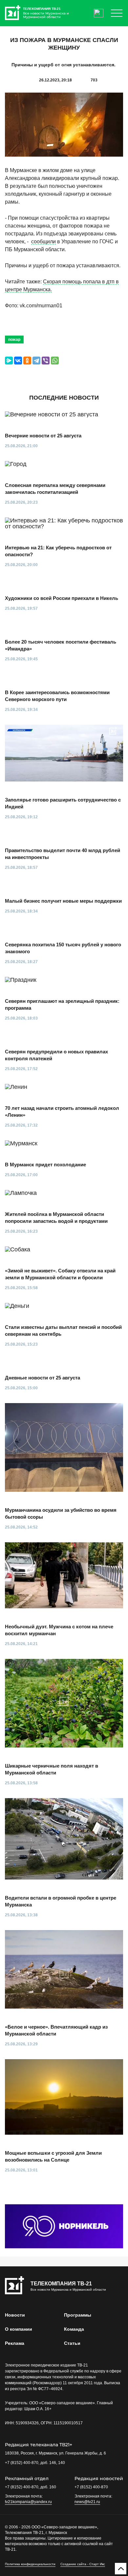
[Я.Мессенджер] (9, 361)
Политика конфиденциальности (30, 2564)
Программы (78, 2315)
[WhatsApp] (55, 361)
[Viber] (46, 361)
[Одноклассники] (27, 361)
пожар (14, 340)
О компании (19, 2329)
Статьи (72, 2343)
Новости (15, 2315)
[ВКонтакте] (18, 361)
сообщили (43, 242)
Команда (74, 2329)
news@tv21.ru (87, 2502)
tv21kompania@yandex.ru (28, 2502)
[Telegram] (36, 361)
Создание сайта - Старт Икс (83, 2564)
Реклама (15, 2343)
